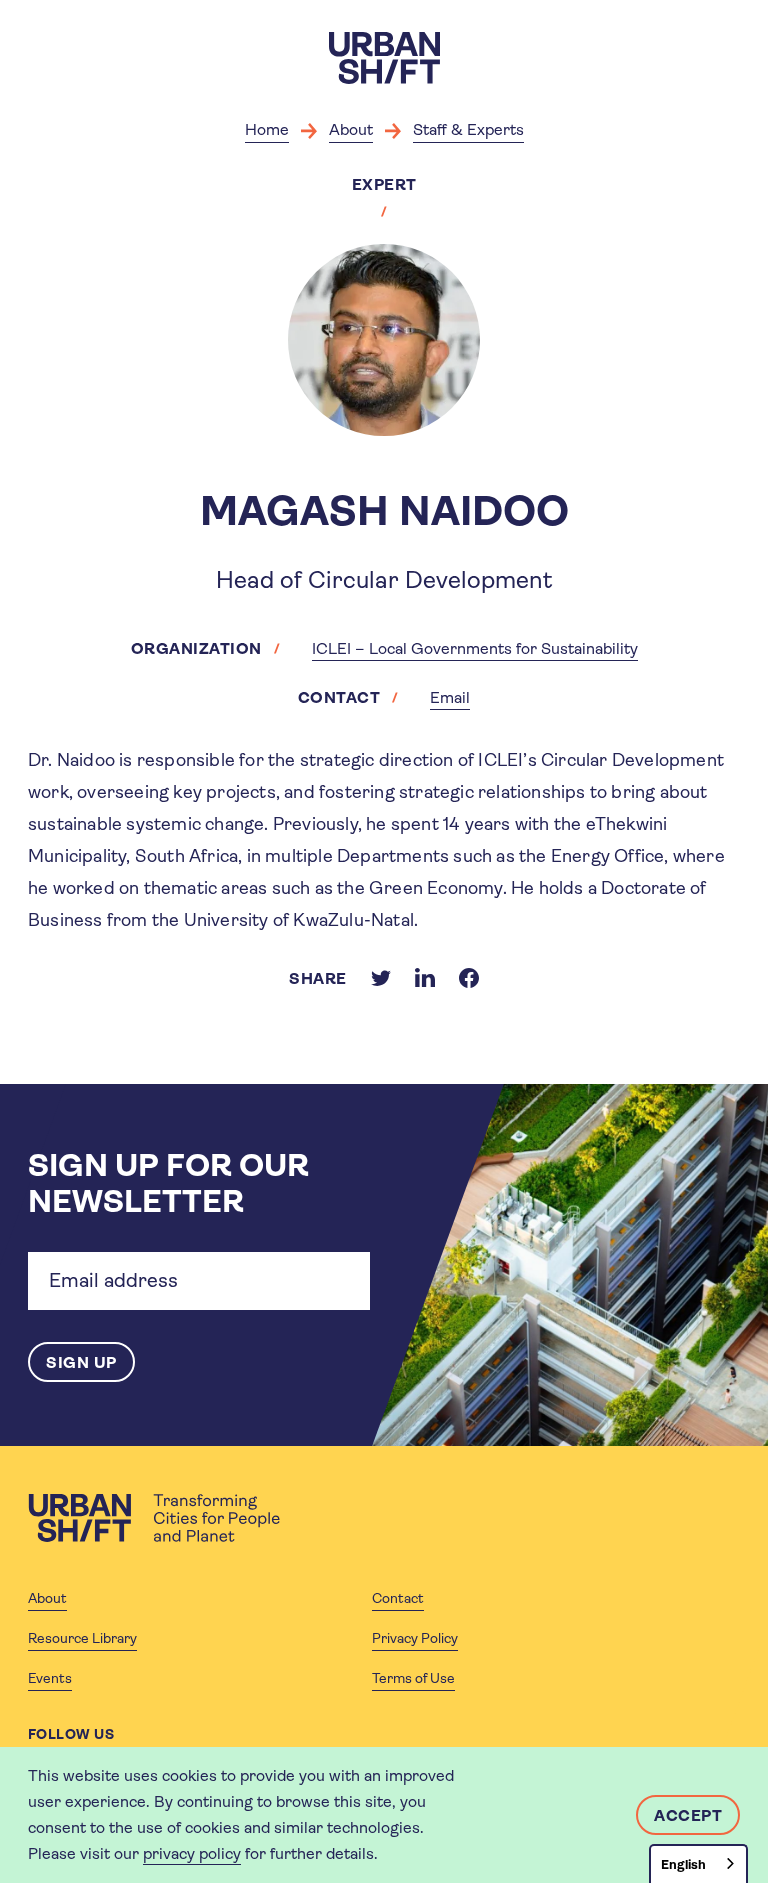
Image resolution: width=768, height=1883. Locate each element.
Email (450, 697)
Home (267, 129)
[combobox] (698, 1863)
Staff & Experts (468, 129)
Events (50, 1678)
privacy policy (192, 1853)
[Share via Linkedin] (425, 978)
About (351, 129)
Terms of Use (413, 1678)
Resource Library (82, 1638)
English (683, 1864)
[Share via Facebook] (469, 978)
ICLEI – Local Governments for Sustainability (475, 648)
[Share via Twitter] (381, 978)
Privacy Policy (415, 1638)
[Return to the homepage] (154, 1518)
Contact (398, 1598)
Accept (688, 1815)
